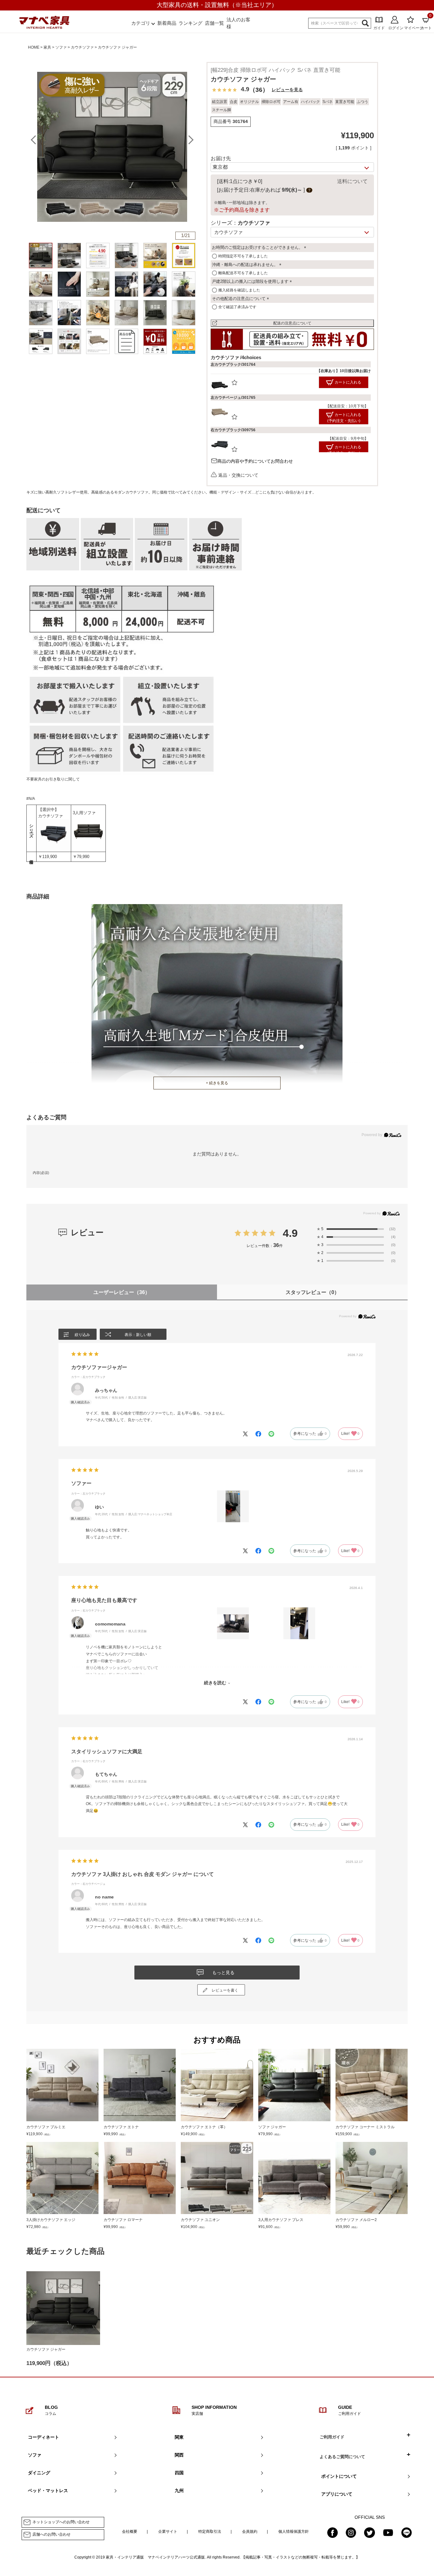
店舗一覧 (214, 23)
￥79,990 (81, 857)
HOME (34, 47)
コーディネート (44, 2437)
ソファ (61, 47)
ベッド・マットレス (48, 2491)
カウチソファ (82, 47)
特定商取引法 (210, 2532)
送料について (352, 181)
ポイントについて (339, 2476)
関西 (179, 2455)
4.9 (290, 1233)
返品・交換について (238, 475)
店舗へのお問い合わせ (51, 2534)
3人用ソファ (84, 813)
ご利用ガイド (332, 2437)
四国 (179, 2473)
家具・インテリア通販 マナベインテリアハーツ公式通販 (155, 2557)
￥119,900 (47, 857)
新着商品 (167, 23)
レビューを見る (287, 90)
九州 (179, 2491)
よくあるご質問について (342, 2457)
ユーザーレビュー (122, 1292)
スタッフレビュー (312, 1292)
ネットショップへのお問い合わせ (61, 2522)
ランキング (190, 23)
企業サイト (168, 2532)
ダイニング (39, 2473)
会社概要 (130, 2532)
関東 (179, 2437)
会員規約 (250, 2532)
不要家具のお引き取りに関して (53, 779)
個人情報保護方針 (294, 2532)
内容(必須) (41, 1173)
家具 (47, 47)
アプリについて (337, 2494)
